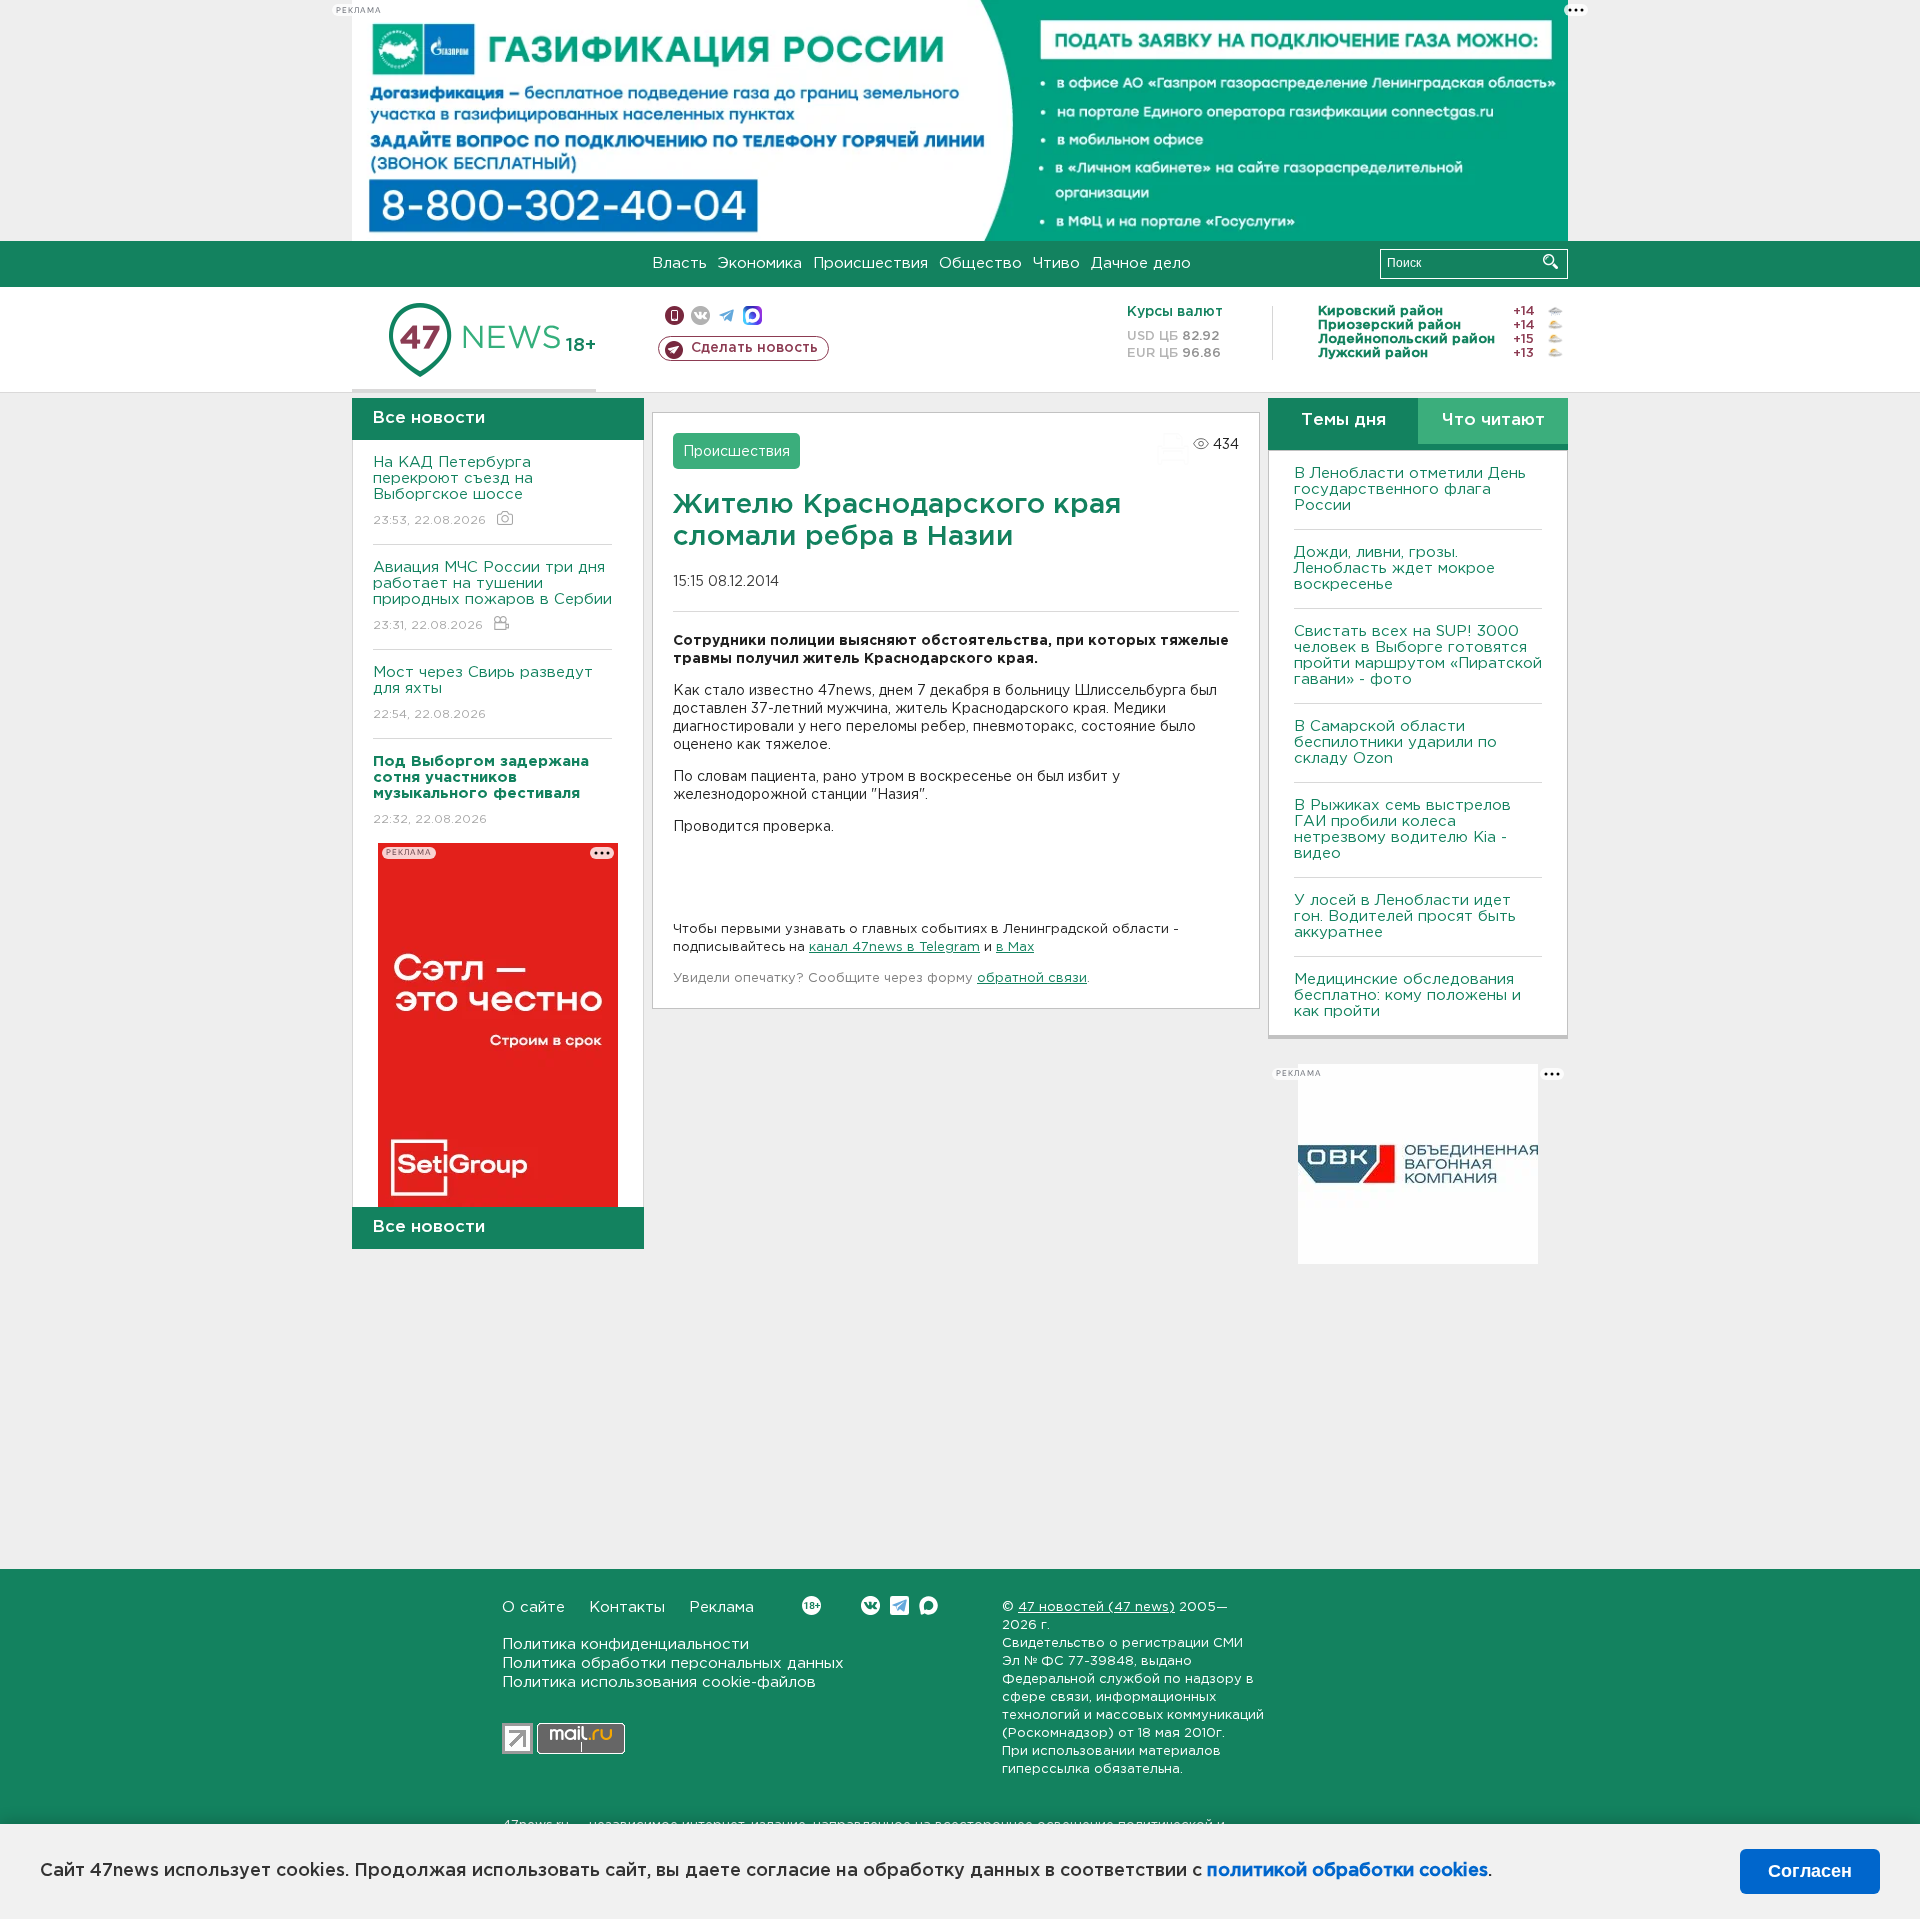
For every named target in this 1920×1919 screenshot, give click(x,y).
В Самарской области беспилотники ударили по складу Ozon (1395, 742)
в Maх (1015, 947)
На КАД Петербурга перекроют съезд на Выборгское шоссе (453, 491)
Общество (980, 263)
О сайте (533, 1607)
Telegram (899, 1605)
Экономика (760, 263)
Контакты (627, 1607)
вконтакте (700, 315)
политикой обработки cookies (1347, 1871)
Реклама (721, 1607)
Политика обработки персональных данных (673, 1663)
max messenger (752, 315)
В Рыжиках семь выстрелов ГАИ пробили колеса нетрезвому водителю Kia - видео (1402, 829)
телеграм (726, 315)
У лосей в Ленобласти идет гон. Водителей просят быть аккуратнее (1405, 916)
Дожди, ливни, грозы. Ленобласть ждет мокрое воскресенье (1394, 568)
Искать (1550, 261)
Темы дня (1343, 420)
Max (928, 1605)
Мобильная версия (674, 315)
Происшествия (870, 263)
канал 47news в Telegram (894, 947)
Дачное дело (1141, 263)
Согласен (1810, 1871)
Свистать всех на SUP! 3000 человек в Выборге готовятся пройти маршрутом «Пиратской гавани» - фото (1418, 655)
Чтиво (1056, 263)
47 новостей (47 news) (1096, 1607)
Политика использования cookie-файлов (659, 1682)
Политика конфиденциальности (625, 1644)
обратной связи (1032, 978)
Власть (679, 263)
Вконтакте (870, 1605)
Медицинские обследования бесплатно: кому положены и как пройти (1407, 995)
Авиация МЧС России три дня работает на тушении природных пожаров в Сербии (492, 596)
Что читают (1493, 420)
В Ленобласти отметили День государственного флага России (1410, 489)
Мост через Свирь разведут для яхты (483, 693)
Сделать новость (754, 348)
